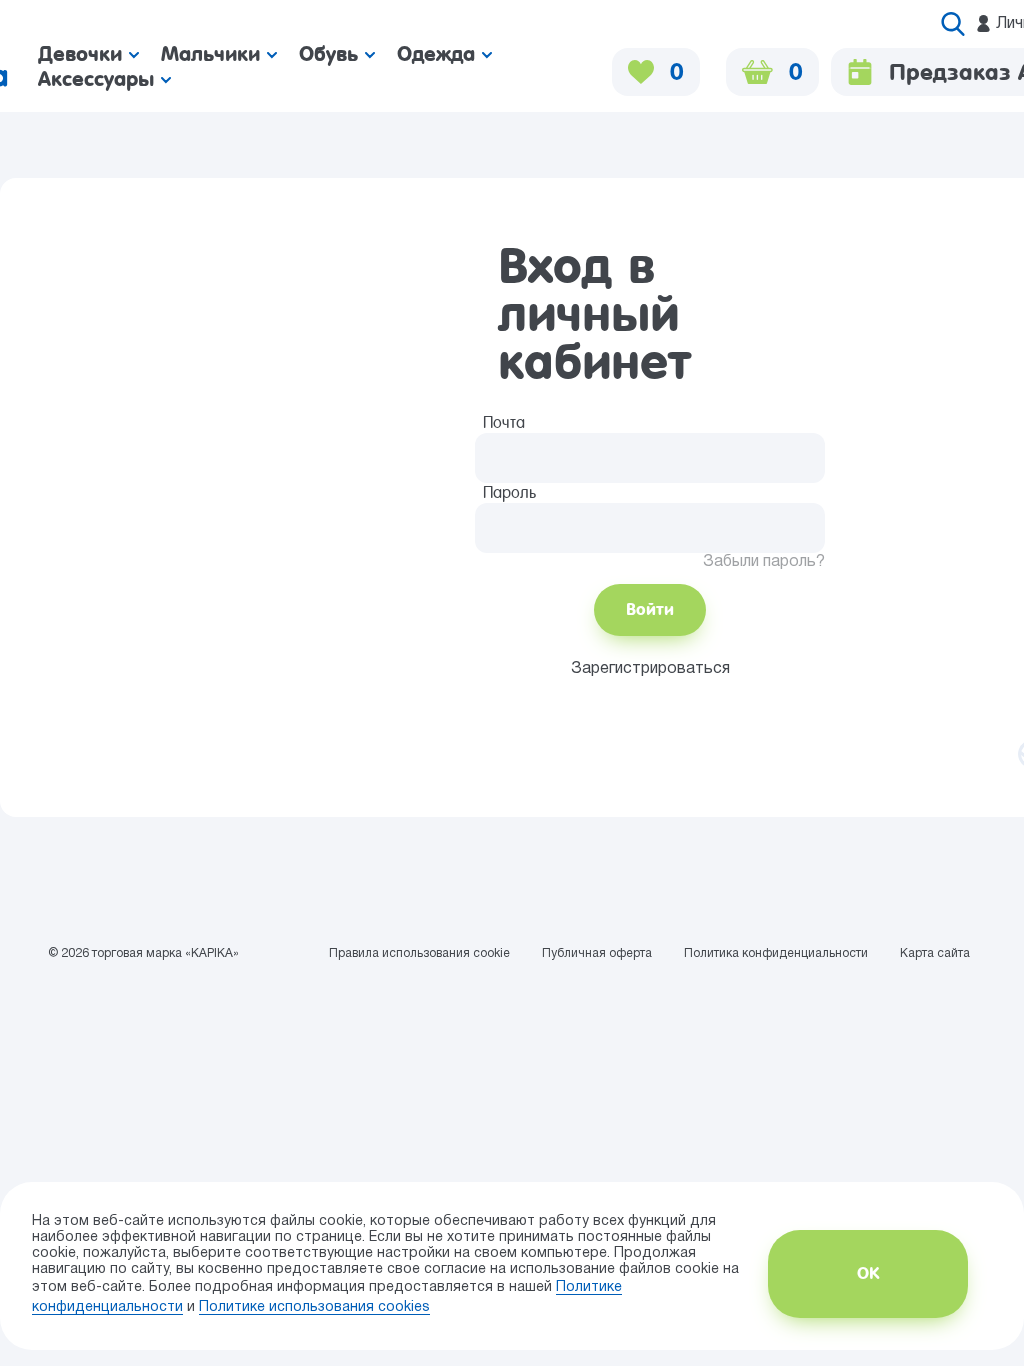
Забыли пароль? (764, 562)
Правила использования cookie (419, 953)
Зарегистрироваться (650, 669)
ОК (868, 1273)
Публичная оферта (597, 953)
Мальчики (214, 54)
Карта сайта (935, 953)
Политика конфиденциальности (776, 953)
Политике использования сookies (314, 1307)
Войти (650, 609)
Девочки (83, 54)
